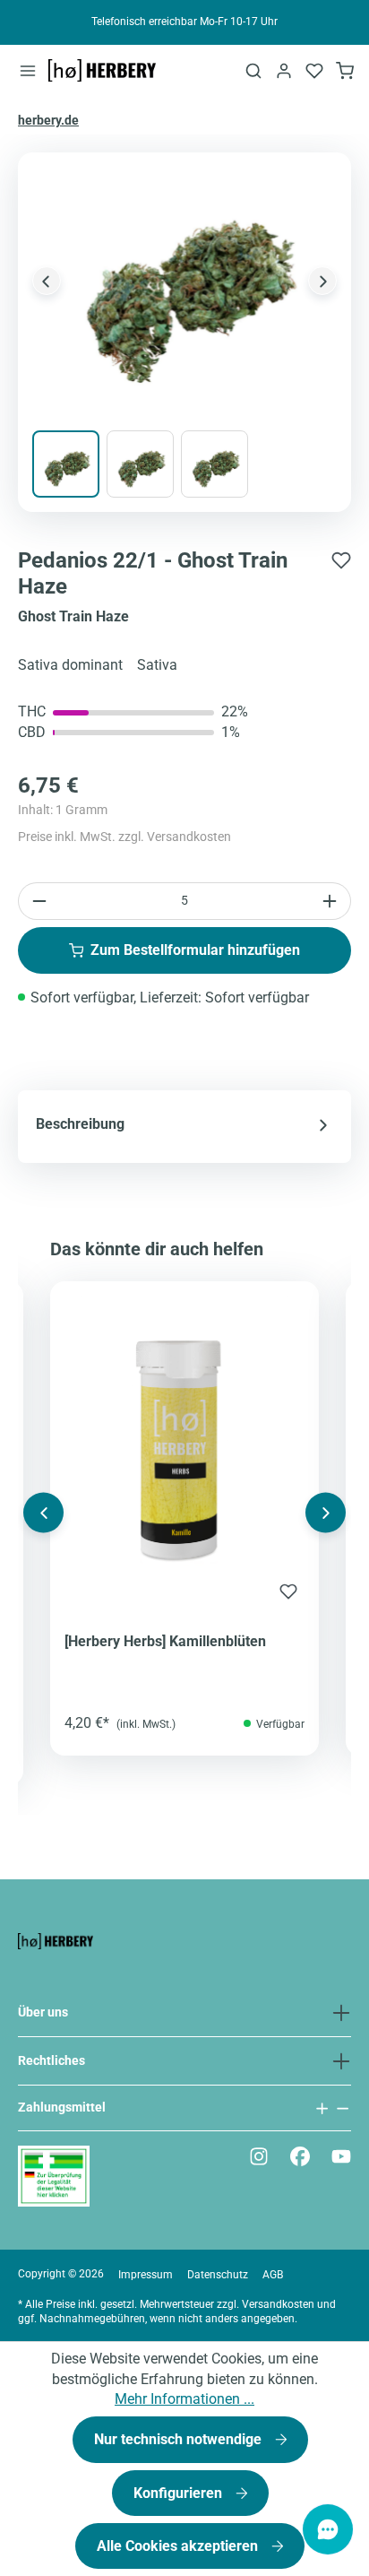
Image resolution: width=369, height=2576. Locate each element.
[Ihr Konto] (284, 70)
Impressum (146, 2275)
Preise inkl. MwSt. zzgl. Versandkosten (124, 837)
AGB (273, 2275)
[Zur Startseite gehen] (102, 71)
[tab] (184, 1124)
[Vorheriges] (47, 281)
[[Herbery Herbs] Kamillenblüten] (184, 1443)
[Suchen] (253, 70)
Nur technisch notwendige (180, 2439)
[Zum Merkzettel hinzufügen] (341, 558)
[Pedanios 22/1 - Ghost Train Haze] (184, 281)
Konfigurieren (180, 2493)
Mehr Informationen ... (184, 2399)
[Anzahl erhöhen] (332, 901)
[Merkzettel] (314, 70)
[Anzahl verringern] (37, 901)
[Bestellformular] (345, 70)
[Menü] (28, 70)
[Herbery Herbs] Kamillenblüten (165, 1641)
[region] (184, 333)
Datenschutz (218, 2275)
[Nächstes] (322, 281)
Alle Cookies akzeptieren (179, 2546)
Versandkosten (278, 2304)
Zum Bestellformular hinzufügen (195, 950)
